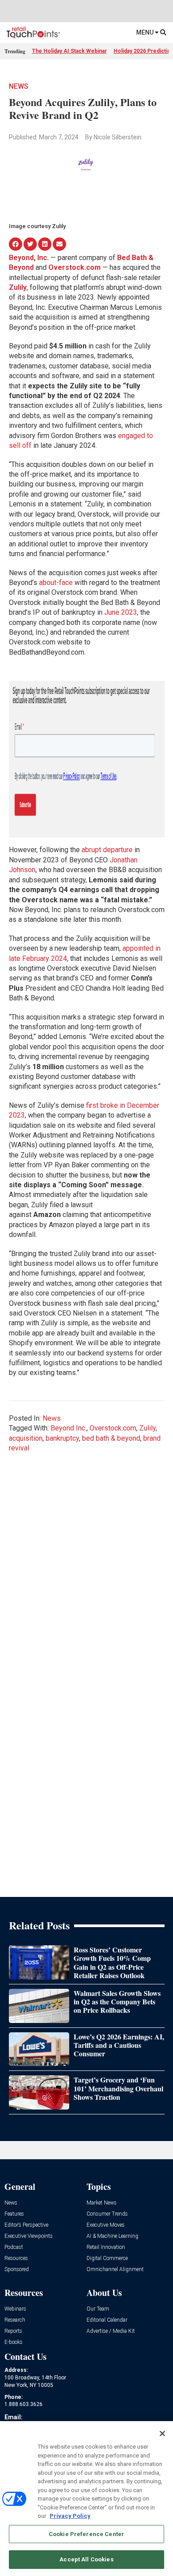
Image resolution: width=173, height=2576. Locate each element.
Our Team (98, 2309)
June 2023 (121, 612)
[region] (86, 2499)
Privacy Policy (70, 2516)
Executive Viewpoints (29, 2236)
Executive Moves (106, 2225)
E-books (14, 2342)
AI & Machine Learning (112, 2236)
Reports (13, 2331)
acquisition (26, 1438)
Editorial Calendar (107, 2320)
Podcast (14, 2247)
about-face (56, 583)
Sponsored (17, 2270)
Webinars (15, 2309)
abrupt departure (107, 850)
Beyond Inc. (69, 1428)
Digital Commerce (107, 2258)
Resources (16, 2258)
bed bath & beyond (111, 1438)
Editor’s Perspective (26, 2225)
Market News (102, 2203)
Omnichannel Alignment (115, 2270)
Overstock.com (113, 1428)
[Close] (162, 2434)
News (19, 86)
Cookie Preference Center (86, 2534)
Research (15, 2320)
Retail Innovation (106, 2247)
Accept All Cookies (86, 2559)
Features (14, 2214)
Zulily (147, 1428)
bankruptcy (62, 1438)
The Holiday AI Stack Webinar (69, 51)
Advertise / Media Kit (111, 2331)
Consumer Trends (107, 2214)
